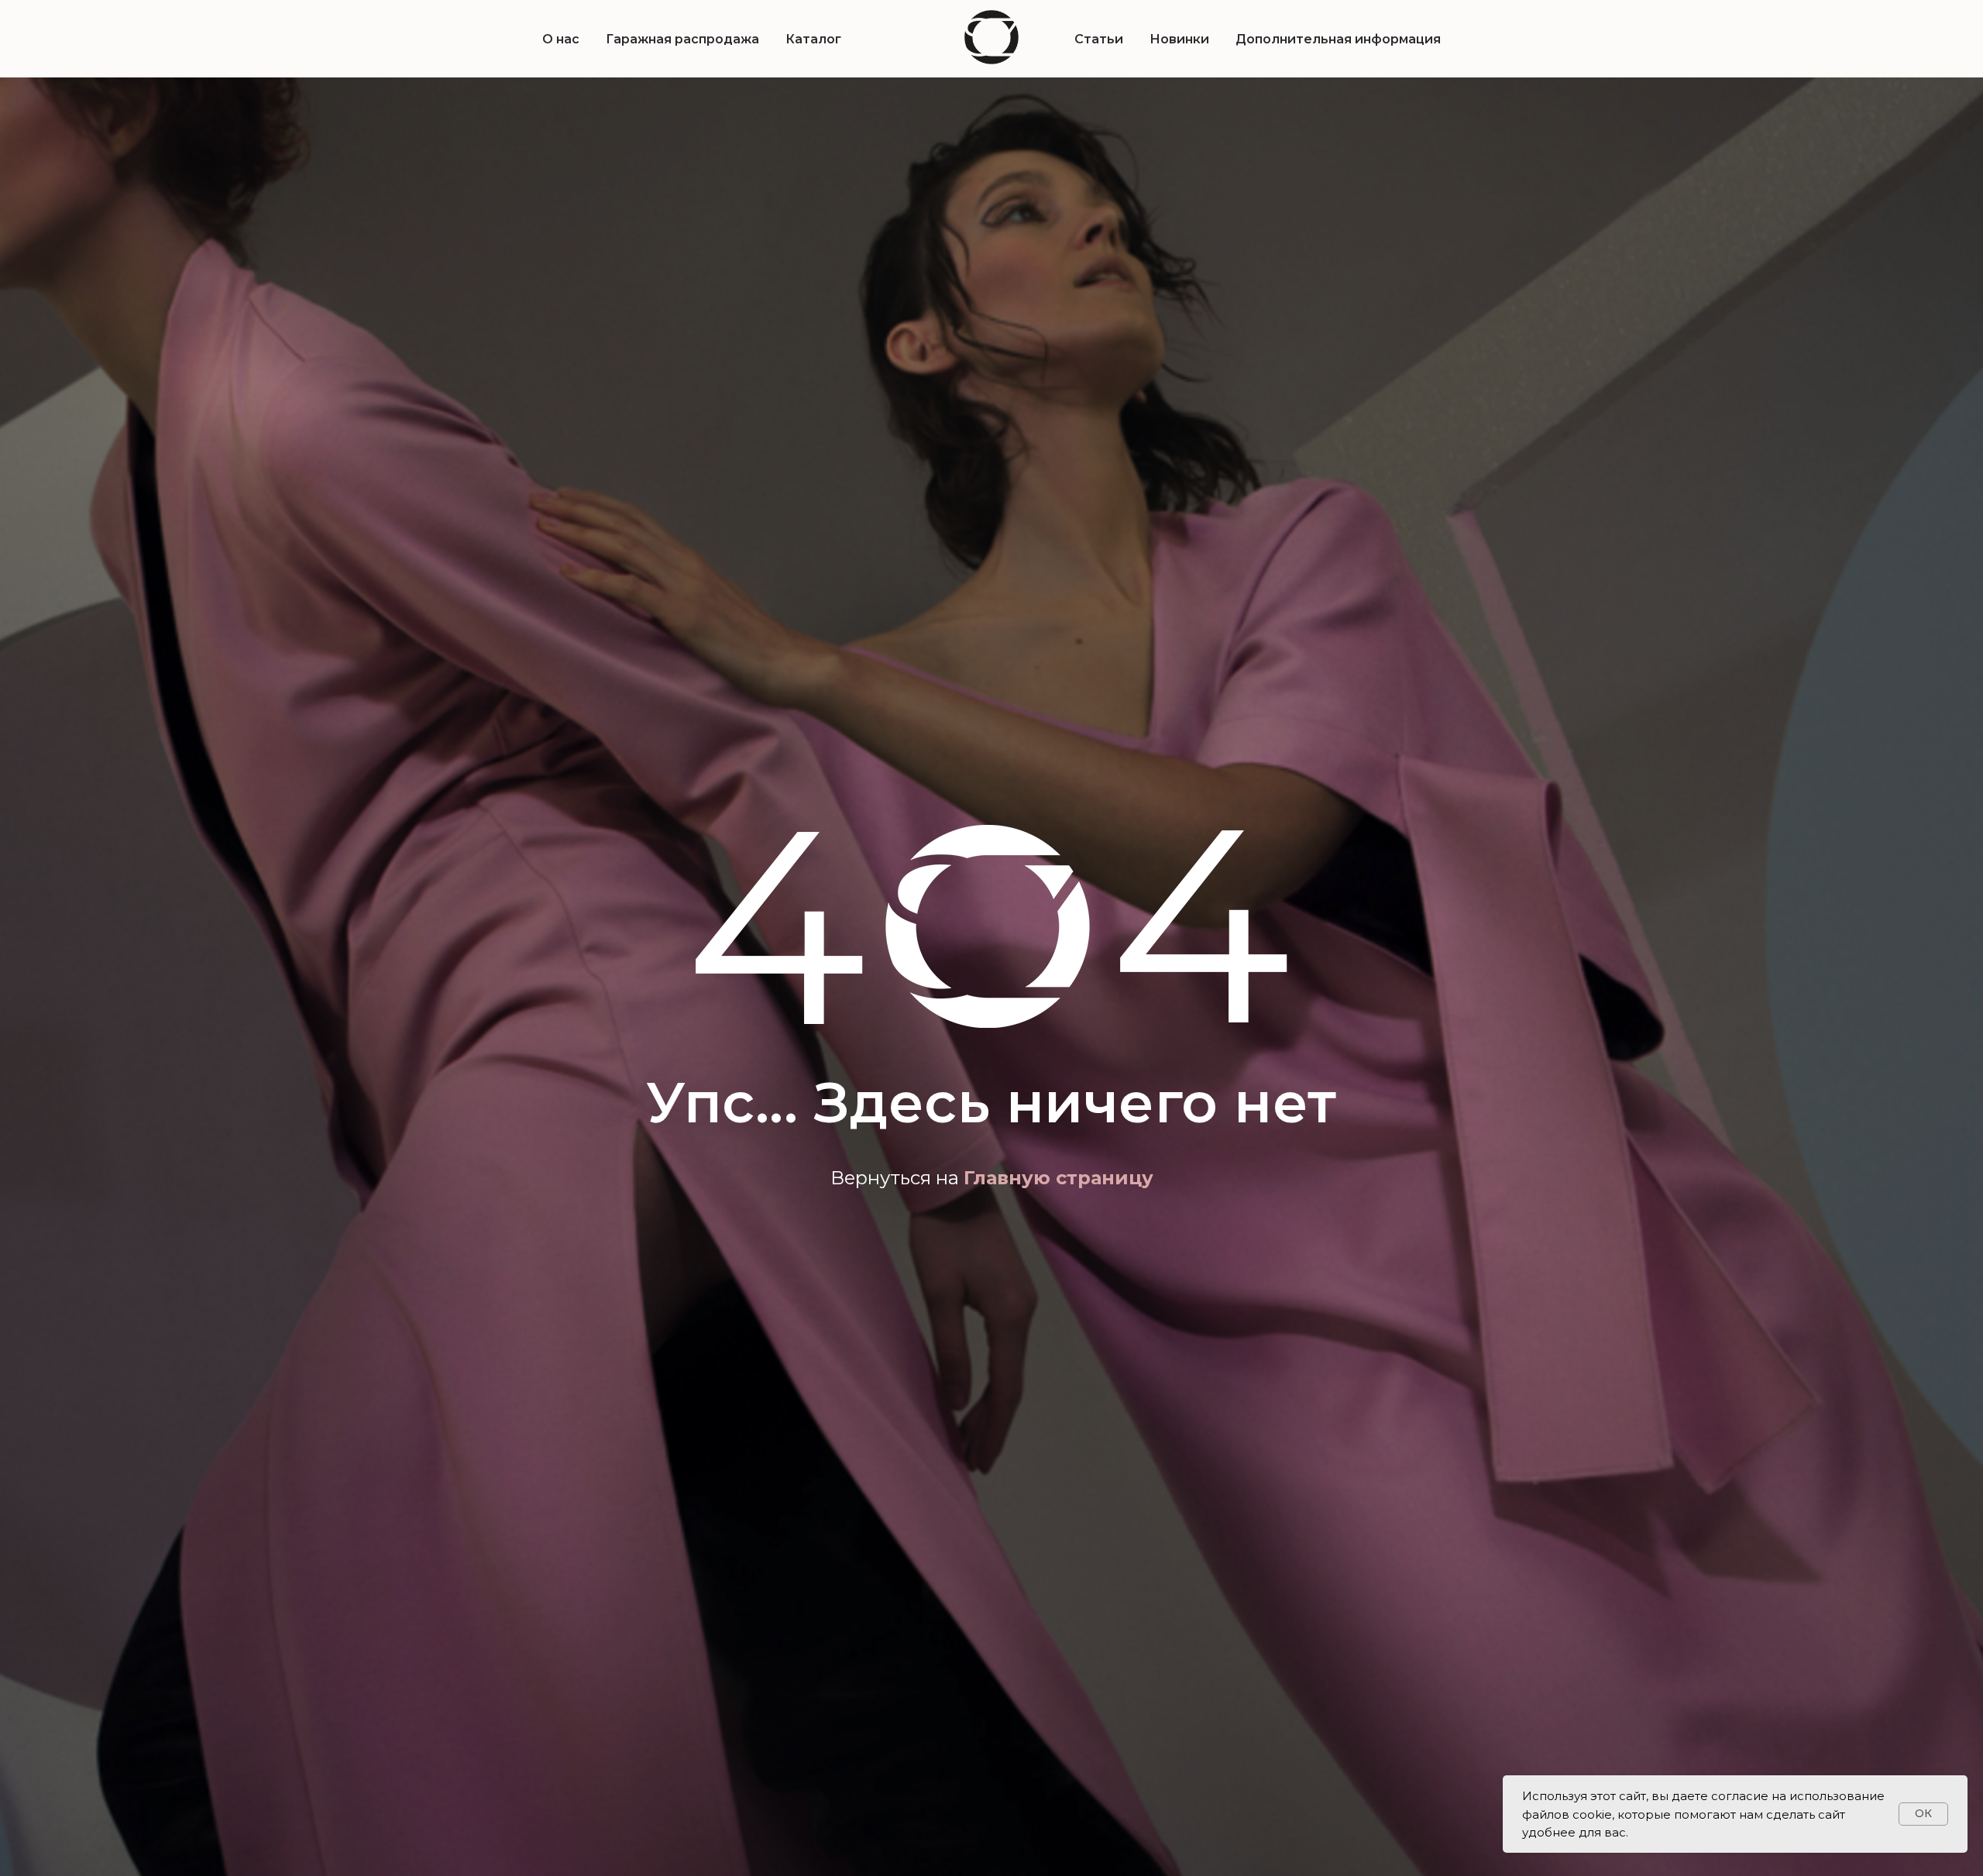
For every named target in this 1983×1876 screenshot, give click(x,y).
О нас (561, 39)
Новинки (1179, 39)
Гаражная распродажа (682, 39)
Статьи (1099, 39)
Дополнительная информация (1338, 39)
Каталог (813, 39)
